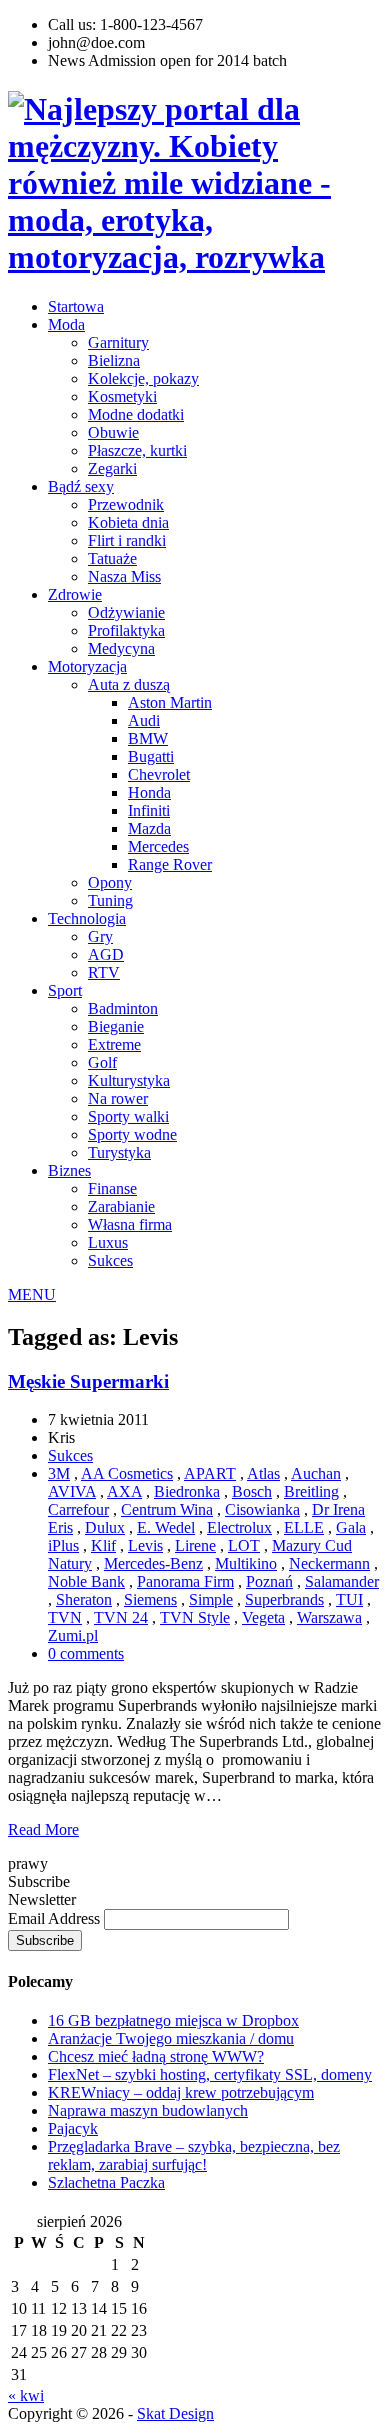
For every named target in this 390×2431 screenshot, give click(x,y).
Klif (103, 1545)
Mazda (149, 828)
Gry (100, 936)
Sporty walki (128, 1116)
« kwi (26, 2395)
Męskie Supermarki (88, 1381)
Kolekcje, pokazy (143, 378)
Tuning (110, 900)
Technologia (87, 918)
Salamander (342, 1581)
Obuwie (113, 432)
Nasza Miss (124, 576)
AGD (106, 954)
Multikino (246, 1563)
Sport (65, 990)
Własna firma (130, 1224)
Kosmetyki (122, 396)
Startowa (76, 306)
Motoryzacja (87, 666)
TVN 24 (121, 1617)
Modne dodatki (136, 414)
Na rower (118, 1098)
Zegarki (112, 468)
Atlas (263, 1473)
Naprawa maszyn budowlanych (148, 2110)
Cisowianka (262, 1509)
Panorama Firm (185, 1581)
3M (59, 1473)
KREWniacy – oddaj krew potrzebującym (181, 2092)
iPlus (63, 1545)
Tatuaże (112, 558)
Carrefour (78, 1509)
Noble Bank (86, 1581)
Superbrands (284, 1599)
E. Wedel (166, 1527)
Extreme (114, 1044)
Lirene (195, 1545)
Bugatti (151, 756)
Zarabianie (121, 1206)
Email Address (56, 1918)
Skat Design (175, 2413)
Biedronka (187, 1491)
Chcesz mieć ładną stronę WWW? (156, 2056)
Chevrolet (159, 774)
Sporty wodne (132, 1134)
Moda (66, 324)
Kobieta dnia (128, 522)
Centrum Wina (167, 1509)
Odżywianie (126, 612)
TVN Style (195, 1617)
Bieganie (116, 1026)
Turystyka (119, 1152)
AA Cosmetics (127, 1473)
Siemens (150, 1599)
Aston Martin (170, 702)
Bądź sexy (81, 486)
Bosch (252, 1491)
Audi (144, 720)
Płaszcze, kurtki (137, 450)
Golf (102, 1062)
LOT (244, 1545)
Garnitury (118, 342)
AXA (124, 1491)
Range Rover (170, 864)
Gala (351, 1527)
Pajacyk (73, 2128)
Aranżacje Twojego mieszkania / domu (171, 2038)
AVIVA (72, 1491)
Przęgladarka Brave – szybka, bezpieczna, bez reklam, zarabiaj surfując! (194, 2155)
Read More (43, 1829)
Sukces (110, 1260)
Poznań (269, 1581)
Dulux (105, 1527)
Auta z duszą (129, 684)
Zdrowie (75, 594)
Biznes (69, 1170)
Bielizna (114, 360)
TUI (349, 1599)
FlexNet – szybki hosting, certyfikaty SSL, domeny (210, 2074)
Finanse (112, 1188)
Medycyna (121, 648)
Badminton (123, 1008)
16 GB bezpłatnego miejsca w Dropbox (173, 2020)
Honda (149, 792)
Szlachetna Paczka (106, 2182)
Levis (145, 1545)
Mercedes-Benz (153, 1563)
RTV (104, 972)
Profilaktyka (126, 630)
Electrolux (239, 1527)
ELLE (304, 1527)
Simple (211, 1599)
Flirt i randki (127, 540)
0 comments (86, 1653)
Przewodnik (126, 504)
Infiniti (149, 810)
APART (210, 1473)
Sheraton (84, 1599)
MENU (32, 1294)
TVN (65, 1617)
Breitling (311, 1491)
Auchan (316, 1473)
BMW (148, 738)
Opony (110, 882)
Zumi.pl (73, 1635)
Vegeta (263, 1617)
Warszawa (329, 1617)
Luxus (108, 1242)
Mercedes (158, 846)
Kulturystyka (129, 1080)
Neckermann (329, 1563)
